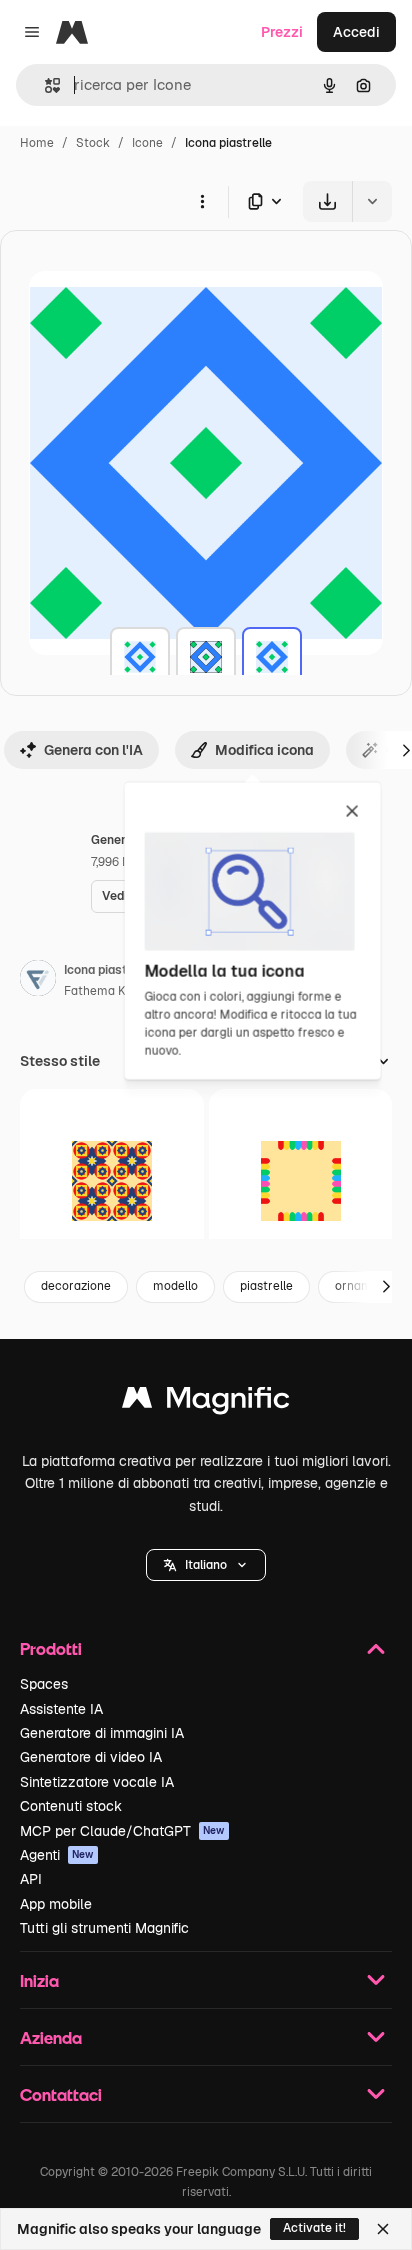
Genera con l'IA (93, 750)
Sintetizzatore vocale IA (97, 1782)
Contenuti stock (71, 1806)
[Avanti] (386, 1287)
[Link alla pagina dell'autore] (38, 981)
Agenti (57, 1855)
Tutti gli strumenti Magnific (104, 1928)
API (31, 1879)
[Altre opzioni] (202, 201)
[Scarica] (327, 201)
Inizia (39, 1980)
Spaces (44, 1684)
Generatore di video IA (91, 1757)
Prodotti (51, 1648)
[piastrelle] (140, 657)
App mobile (56, 1904)
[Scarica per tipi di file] (266, 201)
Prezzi (282, 32)
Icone (147, 143)
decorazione (76, 1286)
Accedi (356, 32)
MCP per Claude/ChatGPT (122, 1831)
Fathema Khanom (114, 991)
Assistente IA (61, 1709)
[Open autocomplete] (44, 85)
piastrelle (266, 1286)
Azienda (51, 2037)
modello (175, 1286)
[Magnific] (206, 1402)
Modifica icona (264, 750)
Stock (93, 143)
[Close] (383, 2229)
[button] (206, 1565)
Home (37, 143)
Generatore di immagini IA (102, 1733)
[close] (352, 812)
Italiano (206, 1565)
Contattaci (61, 2094)
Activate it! (314, 2228)
